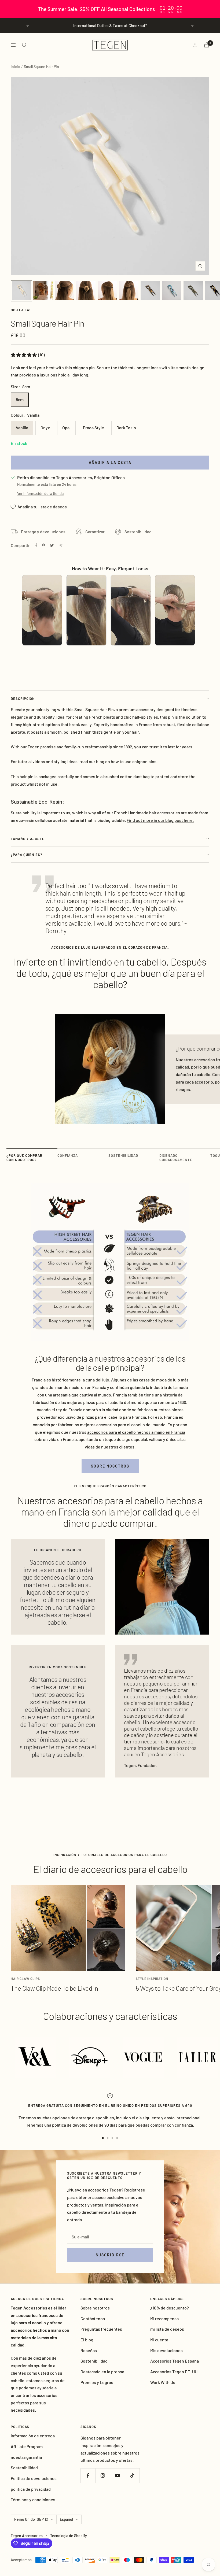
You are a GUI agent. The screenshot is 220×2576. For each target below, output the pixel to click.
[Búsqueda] (24, 45)
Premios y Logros (97, 2382)
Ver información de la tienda (40, 494)
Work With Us (163, 2382)
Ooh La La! (21, 310)
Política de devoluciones (34, 2478)
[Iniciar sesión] (195, 45)
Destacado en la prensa (102, 2372)
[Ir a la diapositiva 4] (117, 2138)
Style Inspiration (152, 1979)
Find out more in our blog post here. (160, 820)
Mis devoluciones (166, 2350)
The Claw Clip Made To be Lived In (54, 1988)
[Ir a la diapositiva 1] (103, 2138)
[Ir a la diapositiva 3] (112, 2138)
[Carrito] (207, 45)
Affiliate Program (27, 2446)
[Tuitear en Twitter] (52, 545)
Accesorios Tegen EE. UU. (174, 2372)
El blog (87, 2340)
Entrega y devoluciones (43, 532)
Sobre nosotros (110, 1466)
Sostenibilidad (138, 532)
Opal (66, 428)
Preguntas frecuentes (101, 2329)
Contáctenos (93, 2318)
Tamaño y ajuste (28, 839)
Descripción (23, 698)
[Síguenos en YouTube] (117, 2476)
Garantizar (95, 532)
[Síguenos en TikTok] (132, 2476)
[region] (110, 9)
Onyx (45, 428)
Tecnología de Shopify (69, 2536)
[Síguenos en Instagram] (103, 2476)
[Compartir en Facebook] (36, 545)
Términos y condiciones (33, 2499)
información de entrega (33, 2436)
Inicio (15, 67)
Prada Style (93, 428)
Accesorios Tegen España (175, 2361)
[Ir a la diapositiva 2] (108, 2138)
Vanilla (22, 428)
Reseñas (89, 2350)
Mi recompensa (164, 2318)
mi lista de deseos (167, 2329)
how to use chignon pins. (134, 761)
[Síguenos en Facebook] (88, 2476)
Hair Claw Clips (25, 1979)
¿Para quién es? (27, 855)
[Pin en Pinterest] (43, 545)
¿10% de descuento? (170, 2308)
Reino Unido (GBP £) (31, 2519)
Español (66, 2519)
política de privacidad (31, 2489)
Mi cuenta (159, 2340)
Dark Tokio (126, 428)
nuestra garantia (26, 2457)
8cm (20, 399)
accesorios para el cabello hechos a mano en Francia (136, 1432)
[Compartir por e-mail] (61, 546)
